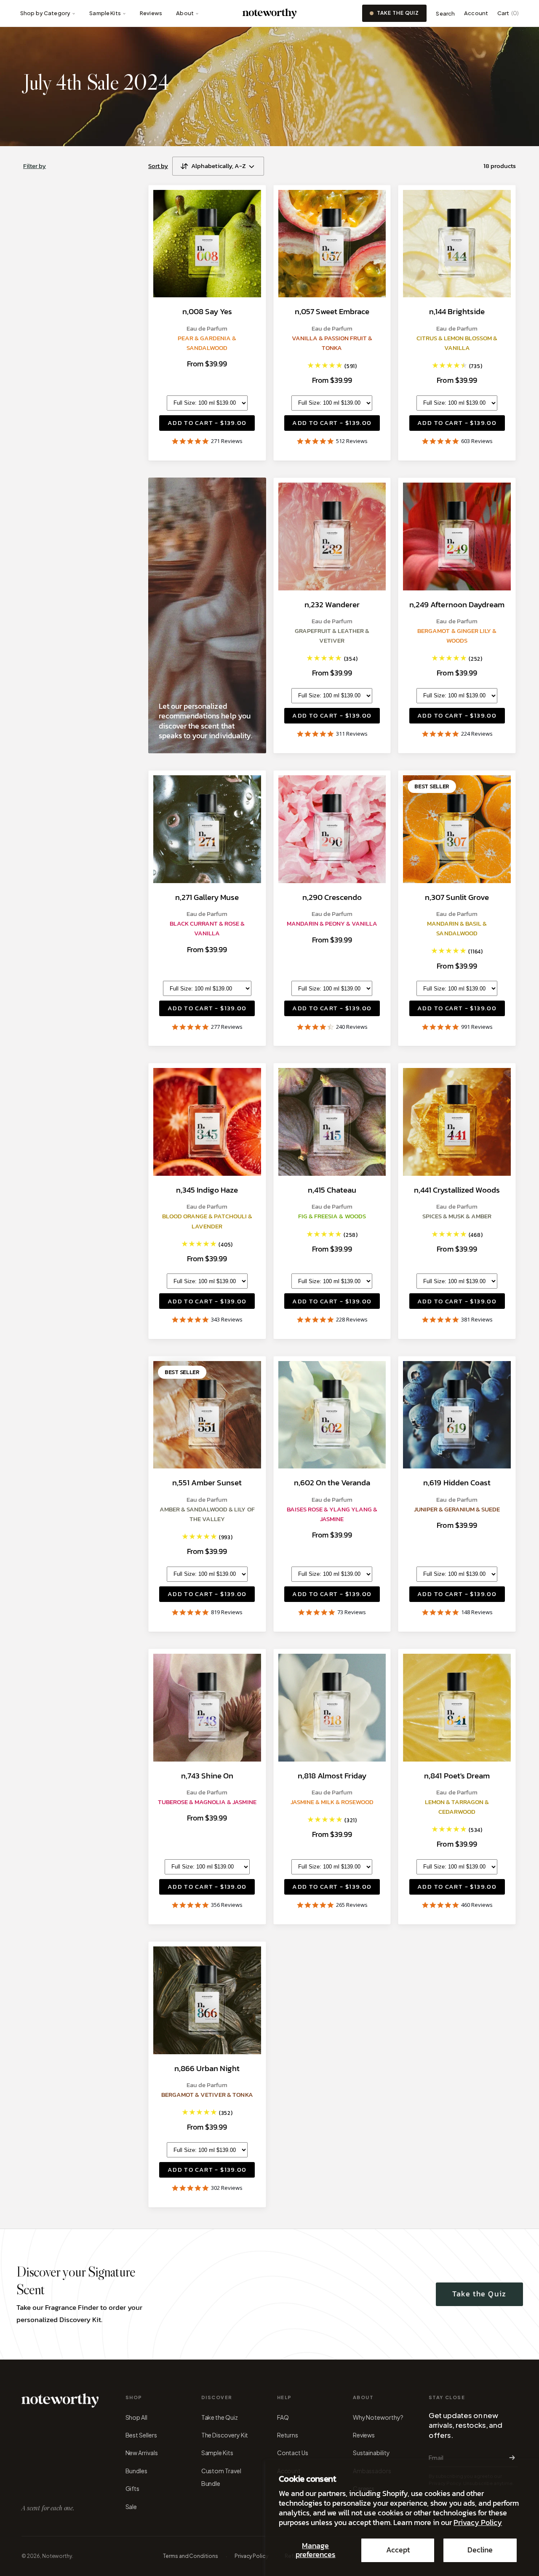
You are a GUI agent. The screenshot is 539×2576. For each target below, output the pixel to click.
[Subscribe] (510, 2458)
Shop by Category (45, 13)
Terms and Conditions (191, 2556)
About (185, 13)
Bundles (137, 2471)
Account (476, 13)
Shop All (136, 2417)
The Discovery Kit (225, 2435)
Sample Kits (105, 13)
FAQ (283, 2417)
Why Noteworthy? (378, 2417)
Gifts (133, 2488)
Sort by (158, 166)
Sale (131, 2507)
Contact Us (293, 2453)
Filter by (35, 166)
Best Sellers (141, 2435)
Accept (398, 2550)
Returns (288, 2435)
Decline (480, 2550)
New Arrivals (142, 2453)
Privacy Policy (478, 2523)
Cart (508, 13)
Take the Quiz (398, 13)
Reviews (151, 13)
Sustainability (371, 2453)
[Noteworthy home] (270, 13)
